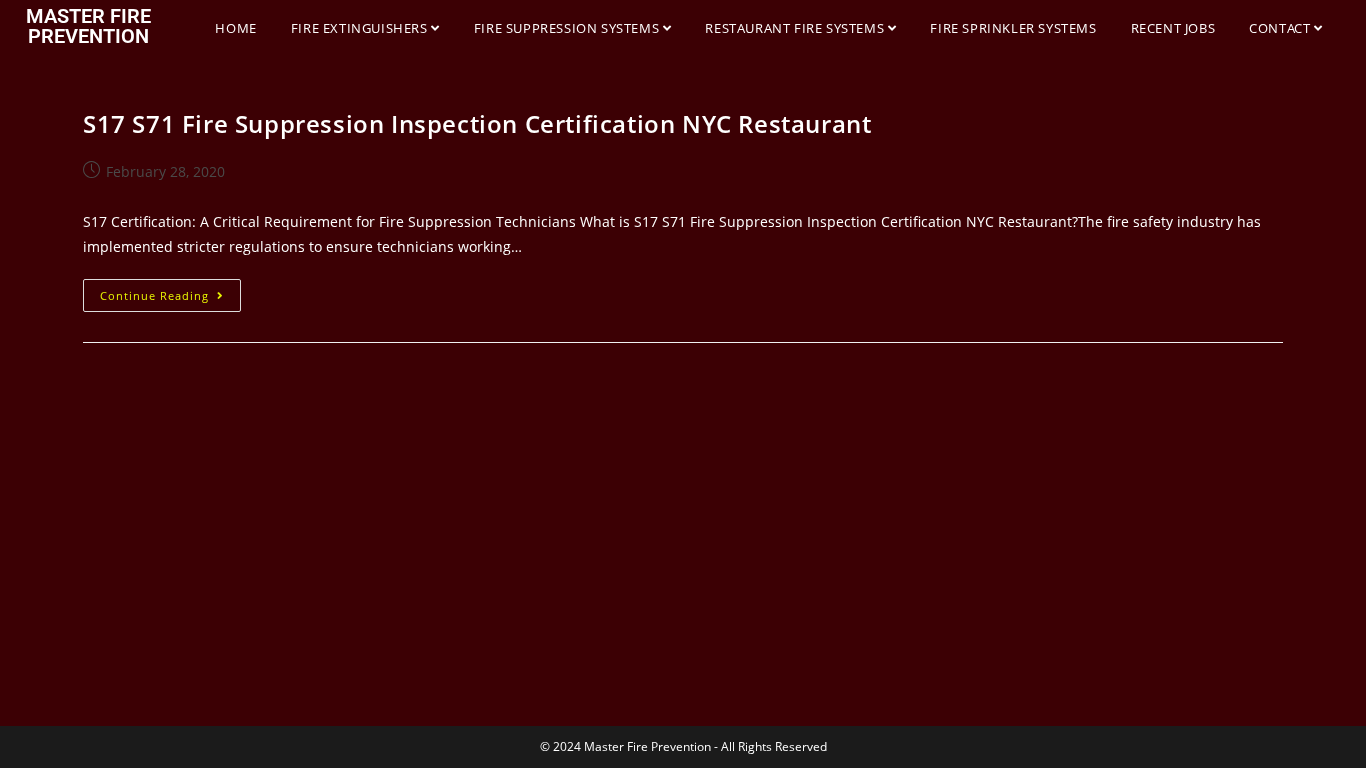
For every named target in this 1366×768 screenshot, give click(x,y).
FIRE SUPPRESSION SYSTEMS (568, 28)
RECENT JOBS (1173, 28)
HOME (235, 28)
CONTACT (1281, 28)
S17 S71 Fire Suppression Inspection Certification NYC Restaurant (477, 123)
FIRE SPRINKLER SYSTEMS (1013, 28)
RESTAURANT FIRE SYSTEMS (796, 28)
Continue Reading (170, 291)
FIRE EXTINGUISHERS (361, 28)
